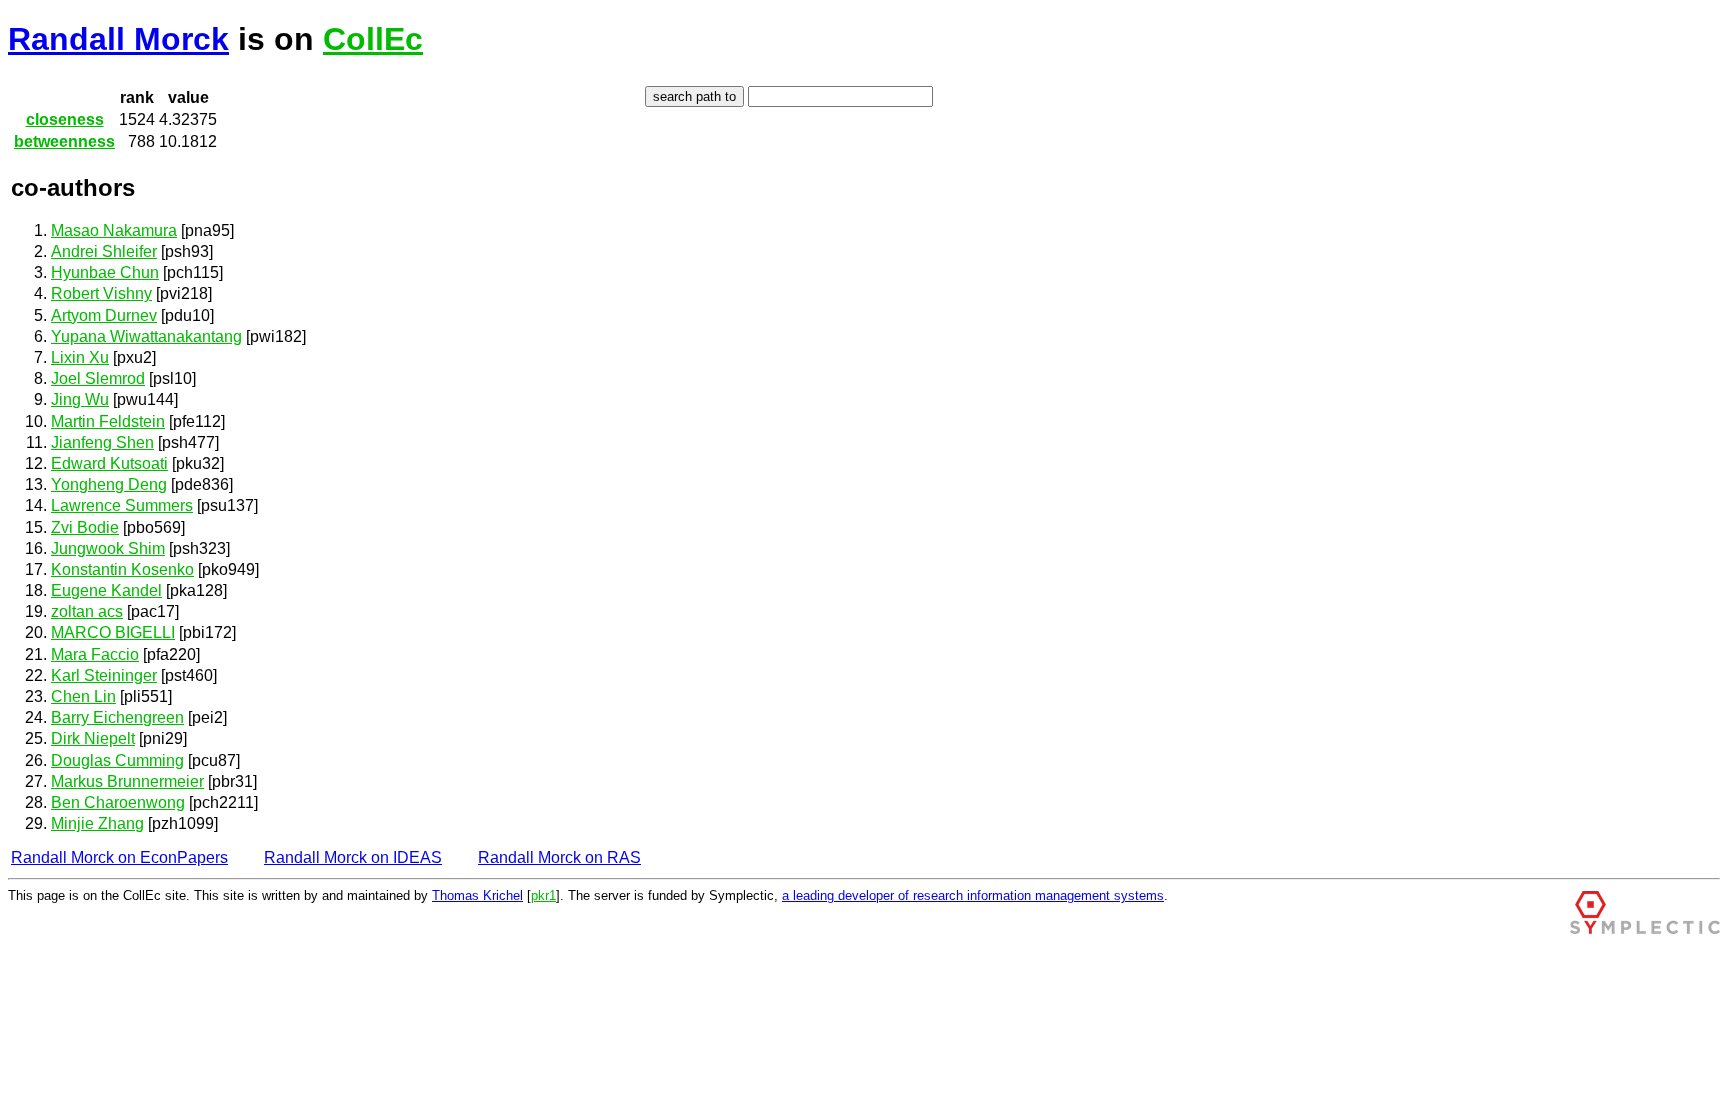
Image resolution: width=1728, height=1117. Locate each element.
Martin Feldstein (108, 421)
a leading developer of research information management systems (973, 895)
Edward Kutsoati (109, 463)
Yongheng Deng (109, 484)
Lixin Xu (80, 357)
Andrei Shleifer (104, 251)
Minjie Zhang (97, 823)
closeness (65, 119)
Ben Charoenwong (118, 802)
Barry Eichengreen (117, 717)
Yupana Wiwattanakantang (146, 336)
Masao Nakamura (114, 230)
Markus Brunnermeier (127, 781)
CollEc (373, 39)
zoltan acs (87, 611)
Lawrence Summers (122, 505)
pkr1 (543, 895)
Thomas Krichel (477, 895)
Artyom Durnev (104, 315)
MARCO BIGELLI (113, 632)
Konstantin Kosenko (122, 569)
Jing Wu (80, 399)
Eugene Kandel (106, 590)
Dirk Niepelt (93, 738)
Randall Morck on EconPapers (119, 857)
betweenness (64, 141)
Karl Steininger (104, 675)
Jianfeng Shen (102, 442)
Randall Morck (118, 39)
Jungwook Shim (108, 548)
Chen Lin (83, 696)
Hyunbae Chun (105, 272)
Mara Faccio (95, 654)
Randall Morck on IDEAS (353, 857)
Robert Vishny (101, 293)
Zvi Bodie (85, 527)
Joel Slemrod (98, 378)
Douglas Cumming (117, 760)
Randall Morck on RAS (559, 857)
